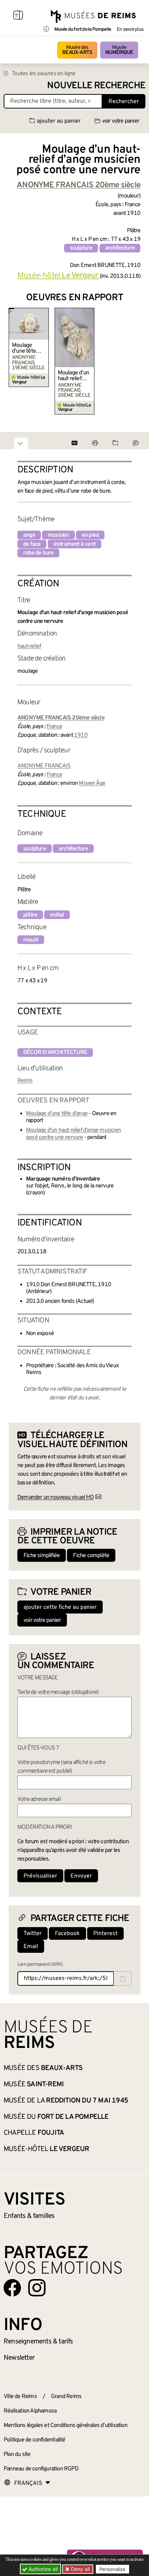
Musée (119, 50)
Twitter (33, 1934)
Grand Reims (66, 2397)
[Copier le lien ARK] (123, 1978)
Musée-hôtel (58, 276)
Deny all (80, 2569)
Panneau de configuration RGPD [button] (41, 2469)
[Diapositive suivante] (135, 361)
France (54, 727)
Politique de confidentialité (35, 2440)
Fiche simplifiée (42, 1556)
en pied (90, 535)
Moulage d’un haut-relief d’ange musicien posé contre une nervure (73, 376)
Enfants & (29, 2216)
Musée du (56, 2117)
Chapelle (34, 2133)
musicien (58, 535)
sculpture (81, 248)
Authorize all (42, 2569)
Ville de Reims (20, 2397)
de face (32, 544)
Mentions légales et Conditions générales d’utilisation (65, 2426)
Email (31, 1947)
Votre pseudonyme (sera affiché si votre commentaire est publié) (61, 1767)
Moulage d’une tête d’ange (24, 348)
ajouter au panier (59, 121)
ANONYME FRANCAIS (44, 766)
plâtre (30, 915)
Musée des (77, 50)
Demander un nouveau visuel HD (56, 1497)
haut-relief (29, 646)
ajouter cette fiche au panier (60, 1607)
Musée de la (66, 2101)
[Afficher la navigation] (18, 16)
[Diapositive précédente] (14, 361)
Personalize (112, 2569)
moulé (31, 940)
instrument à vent (74, 544)
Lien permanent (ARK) (40, 1965)
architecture (120, 248)
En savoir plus (130, 30)
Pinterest (105, 1934)
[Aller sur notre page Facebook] (12, 2288)
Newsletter (19, 2358)
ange (29, 535)
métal (57, 915)
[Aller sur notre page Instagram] (37, 2288)
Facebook (67, 1934)
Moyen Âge (92, 783)
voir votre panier (121, 121)
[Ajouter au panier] (44, 313)
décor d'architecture (55, 1053)
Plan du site (17, 2454)
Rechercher (124, 102)
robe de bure (38, 553)
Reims (25, 1081)
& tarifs (38, 2342)
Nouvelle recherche (96, 86)
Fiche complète (91, 1556)
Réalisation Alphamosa (30, 2411)
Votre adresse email (39, 1799)
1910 (81, 735)
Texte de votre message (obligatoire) (58, 1692)
